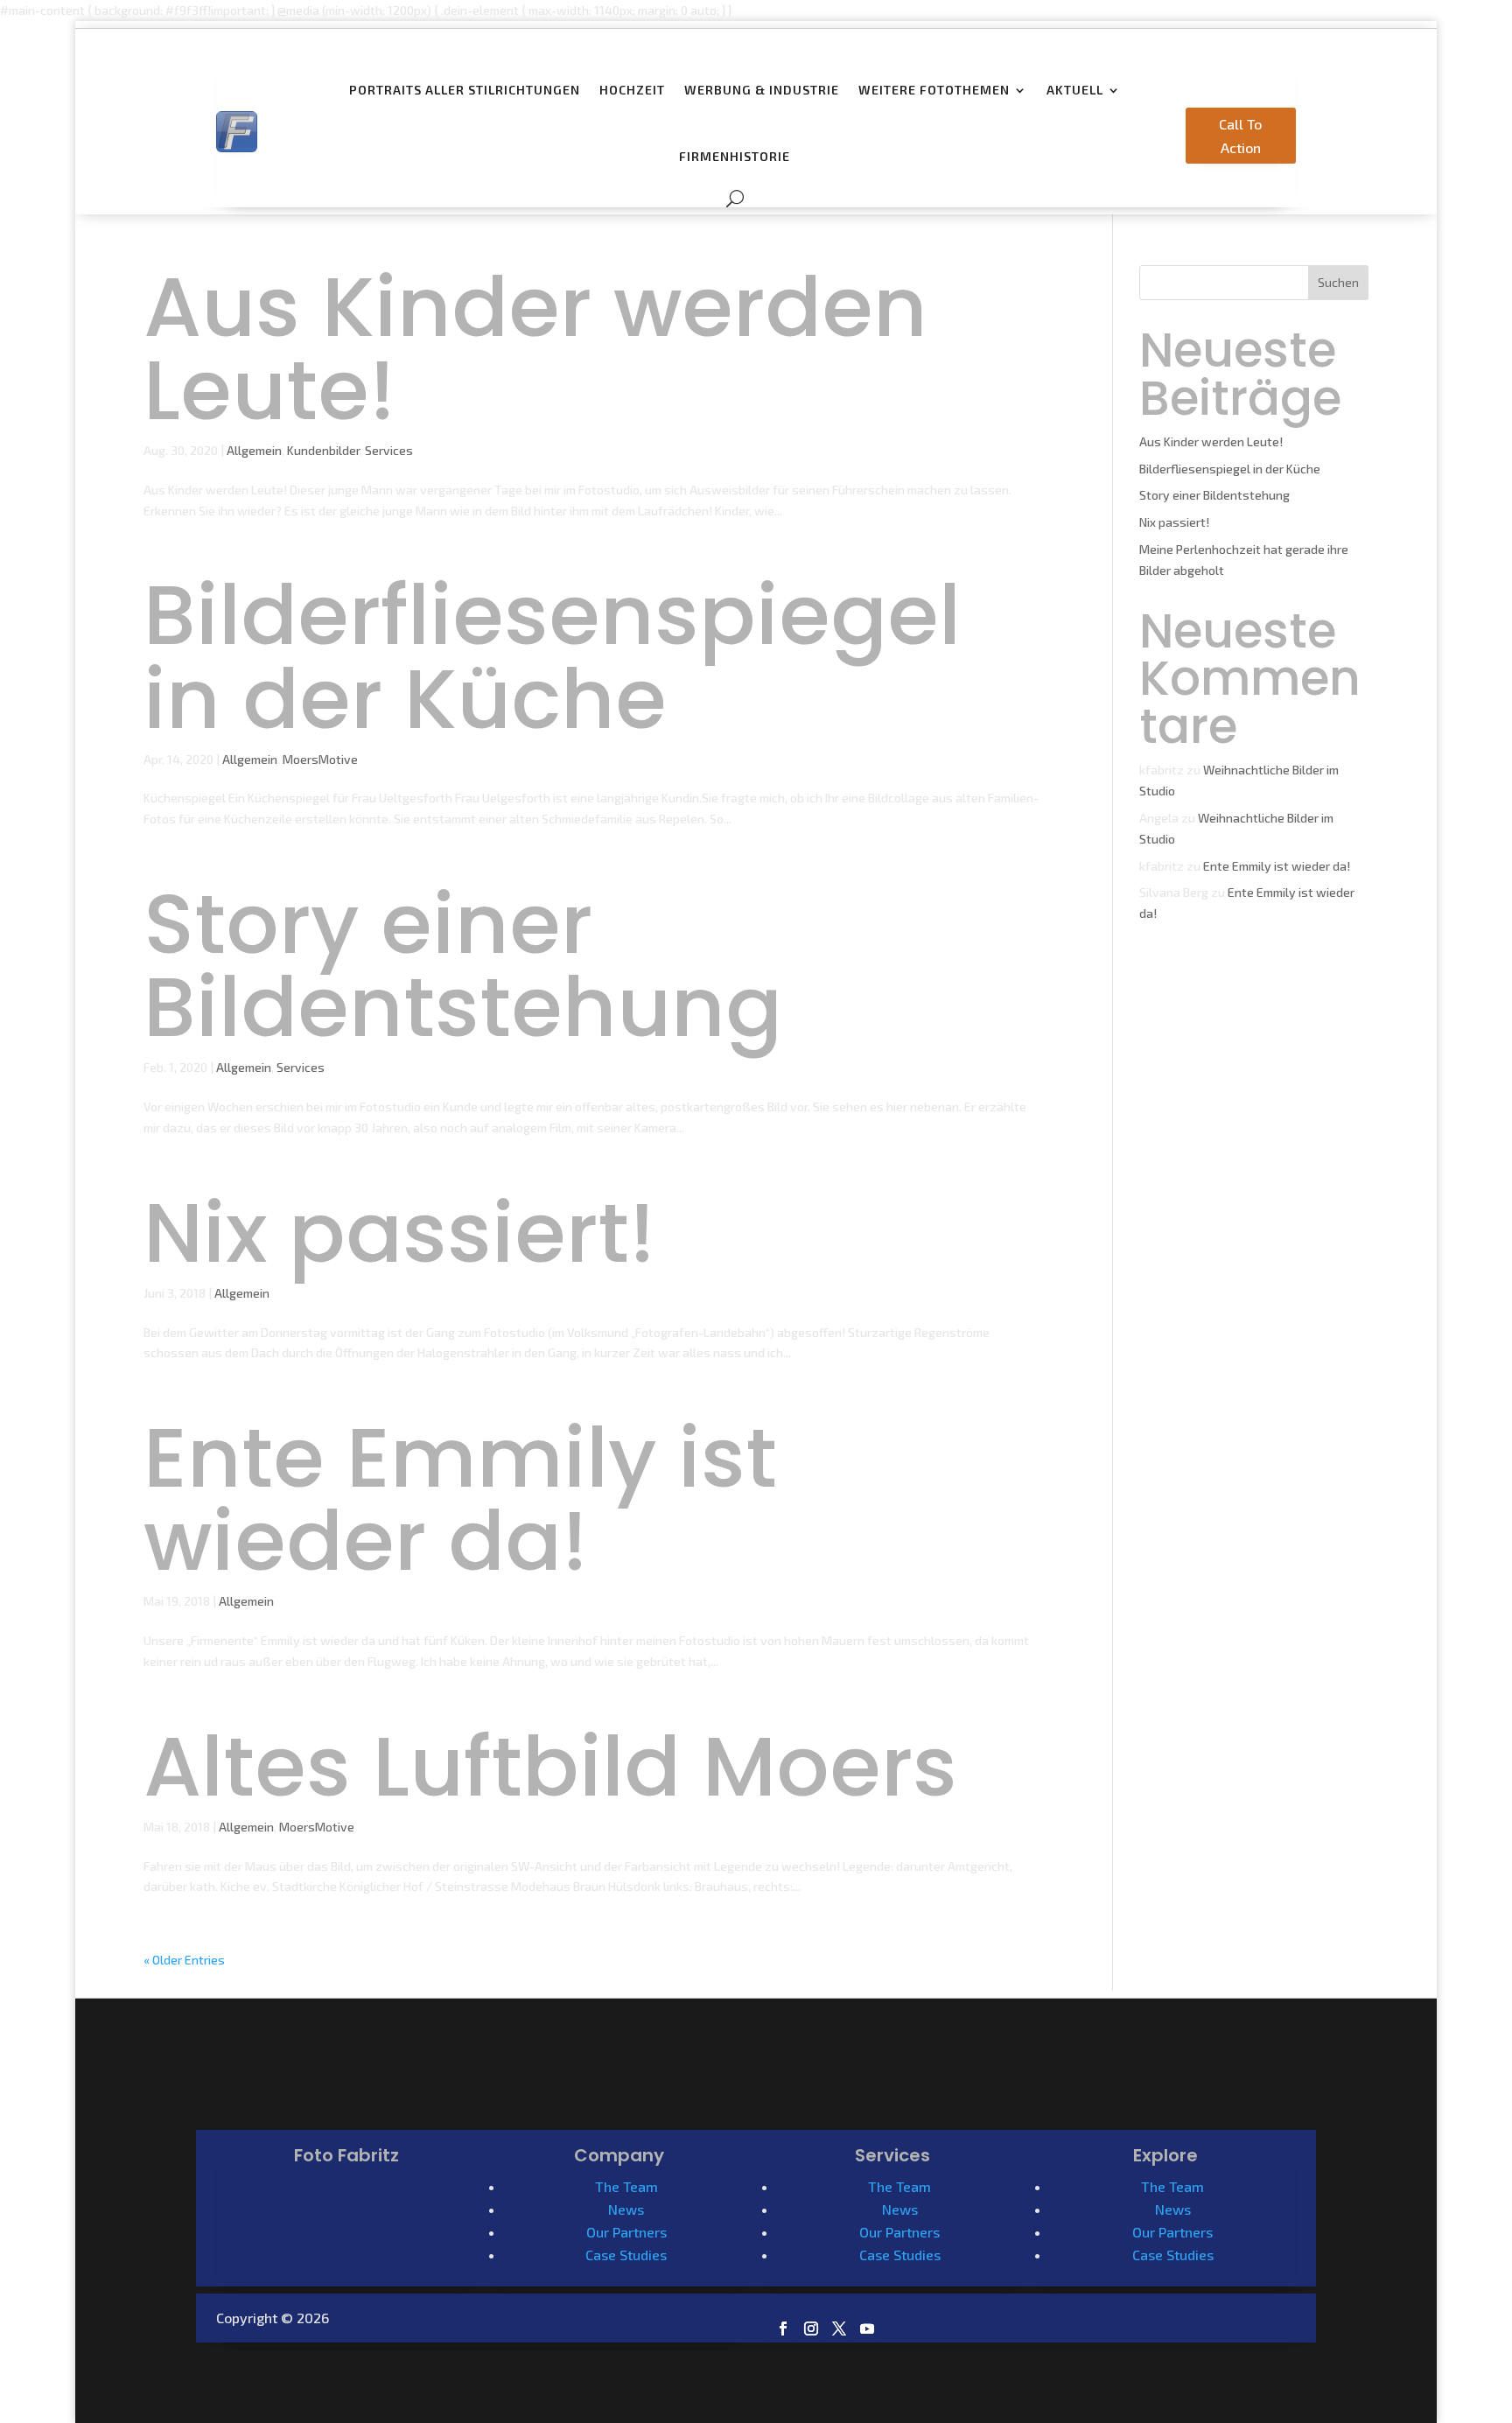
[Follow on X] (839, 2328)
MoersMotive (320, 759)
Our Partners (626, 2232)
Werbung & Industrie (762, 90)
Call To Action (1240, 136)
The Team (626, 2186)
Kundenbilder (323, 450)
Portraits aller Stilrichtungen (465, 90)
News (626, 2209)
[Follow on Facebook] (783, 2328)
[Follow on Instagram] (811, 2328)
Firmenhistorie (735, 156)
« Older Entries (184, 1960)
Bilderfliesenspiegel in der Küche (552, 656)
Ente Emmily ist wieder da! (460, 1499)
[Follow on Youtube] (867, 2328)
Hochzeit (632, 90)
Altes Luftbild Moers (550, 1766)
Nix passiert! (399, 1233)
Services (389, 450)
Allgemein (254, 450)
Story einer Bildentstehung (463, 965)
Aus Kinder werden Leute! (535, 348)
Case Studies (626, 2255)
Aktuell (1075, 90)
